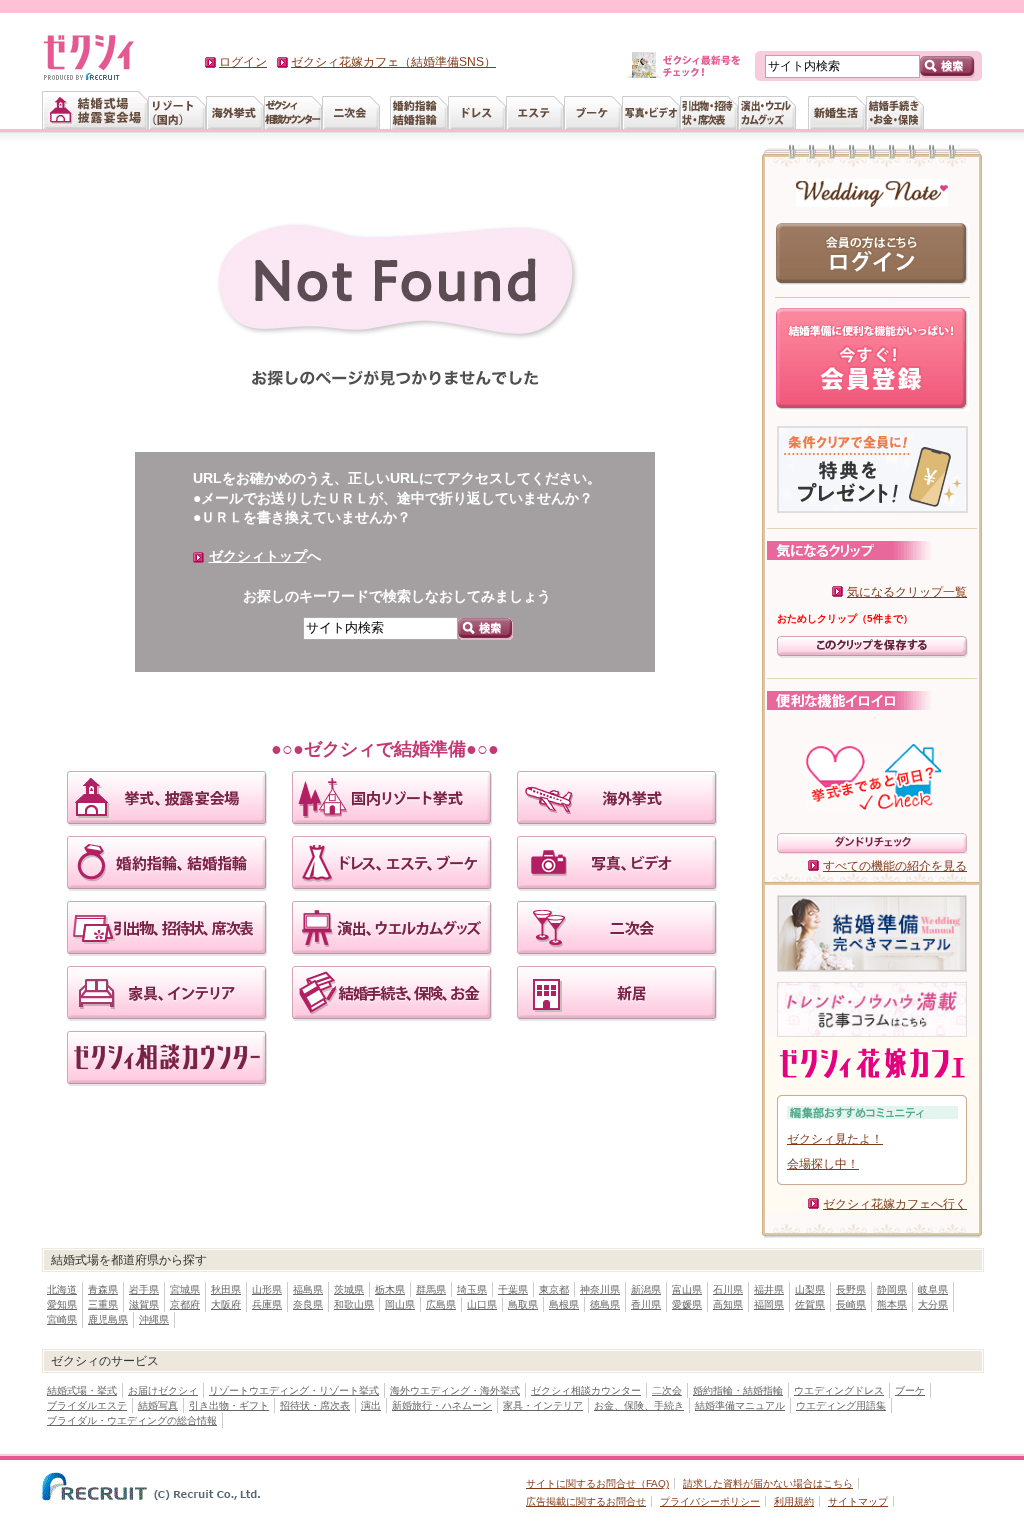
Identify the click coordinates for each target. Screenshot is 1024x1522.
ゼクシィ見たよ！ (835, 1139)
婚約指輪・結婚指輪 (738, 1390)
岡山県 (400, 1304)
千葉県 (513, 1289)
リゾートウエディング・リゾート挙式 (294, 1390)
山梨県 (810, 1289)
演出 (371, 1405)
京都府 (185, 1304)
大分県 (933, 1304)
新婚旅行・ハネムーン (442, 1405)
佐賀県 (810, 1304)
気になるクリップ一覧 (907, 592)
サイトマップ (858, 1501)
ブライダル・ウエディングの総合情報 (132, 1420)
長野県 (851, 1289)
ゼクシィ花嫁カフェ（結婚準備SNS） (393, 62)
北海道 (62, 1289)
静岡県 (892, 1289)
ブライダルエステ (87, 1405)
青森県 (103, 1289)
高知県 (728, 1304)
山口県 (482, 1304)
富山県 (687, 1289)
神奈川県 (600, 1289)
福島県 (308, 1289)
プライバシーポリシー (710, 1501)
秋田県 (226, 1289)
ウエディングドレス (839, 1390)
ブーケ (910, 1390)
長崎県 (851, 1304)
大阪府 (226, 1304)
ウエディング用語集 (841, 1405)
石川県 (728, 1289)
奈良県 (308, 1304)
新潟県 (646, 1289)
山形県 (267, 1289)
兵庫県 (267, 1304)
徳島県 (605, 1304)
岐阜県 (933, 1289)
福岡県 (769, 1304)
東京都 (554, 1289)
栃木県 (390, 1289)
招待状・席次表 (315, 1405)
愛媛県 (687, 1304)
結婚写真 (158, 1405)
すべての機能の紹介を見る (895, 866)
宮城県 (185, 1289)
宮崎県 (62, 1319)
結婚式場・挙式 (82, 1390)
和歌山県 (354, 1304)
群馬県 (431, 1289)
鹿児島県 (108, 1319)
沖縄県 (154, 1319)
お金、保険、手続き (639, 1405)
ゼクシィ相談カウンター (586, 1390)
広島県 (441, 1304)
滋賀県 (144, 1304)
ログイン (243, 62)
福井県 (769, 1289)
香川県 (646, 1304)
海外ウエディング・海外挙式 (455, 1390)
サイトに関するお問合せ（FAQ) (597, 1483)
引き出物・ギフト (229, 1405)
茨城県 (349, 1289)
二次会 (667, 1390)
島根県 (564, 1304)
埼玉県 (472, 1289)
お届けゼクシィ (163, 1390)
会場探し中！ (823, 1164)
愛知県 (62, 1304)
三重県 (103, 1304)
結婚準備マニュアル (740, 1405)
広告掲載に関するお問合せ (586, 1501)
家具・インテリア (543, 1405)
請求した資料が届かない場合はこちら (768, 1483)
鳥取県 (523, 1304)
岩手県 (144, 1289)
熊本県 (892, 1304)
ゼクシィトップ (258, 556)
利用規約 (794, 1501)
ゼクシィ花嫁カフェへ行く (895, 1204)
